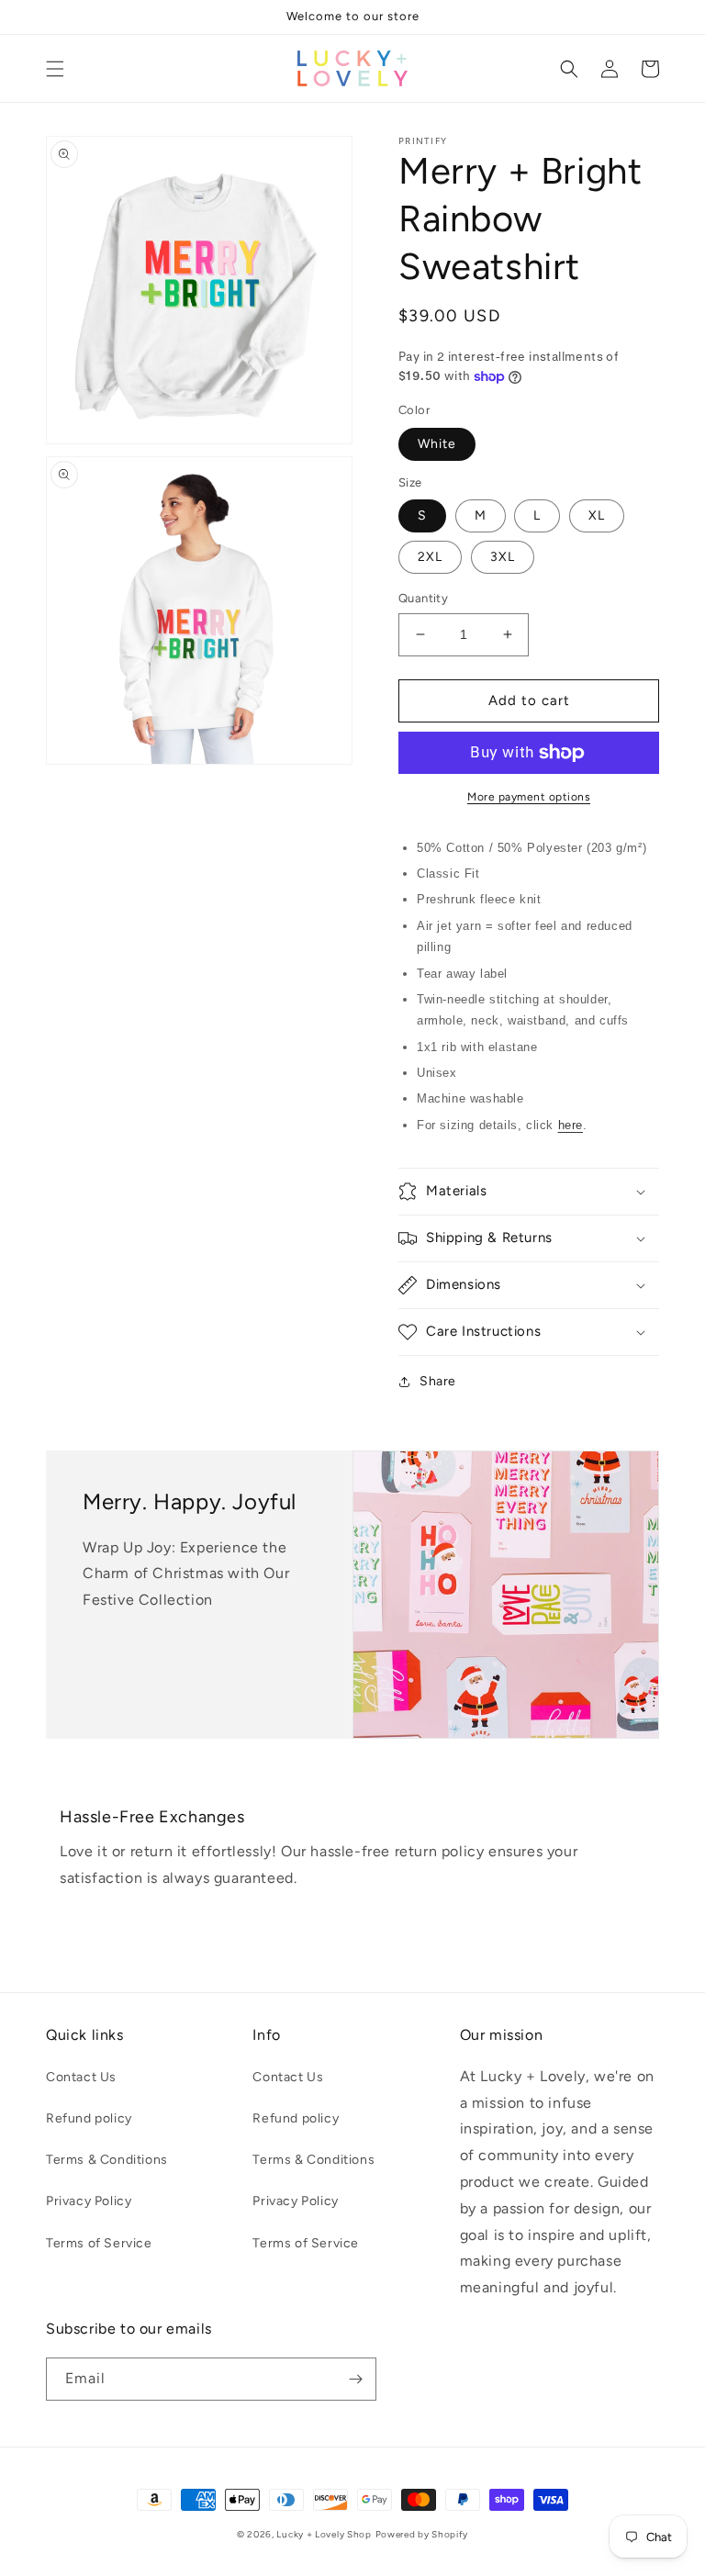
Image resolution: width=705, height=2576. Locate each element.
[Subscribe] (355, 2379)
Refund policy (89, 2118)
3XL (503, 557)
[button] (55, 69)
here (571, 1125)
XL (597, 515)
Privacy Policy (89, 2201)
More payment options (529, 797)
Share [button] (438, 1381)
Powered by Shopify (422, 2534)
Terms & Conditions (107, 2160)
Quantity (423, 598)
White (437, 444)
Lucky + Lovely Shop (324, 2534)
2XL (430, 557)
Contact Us (81, 2077)
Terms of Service (99, 2243)
